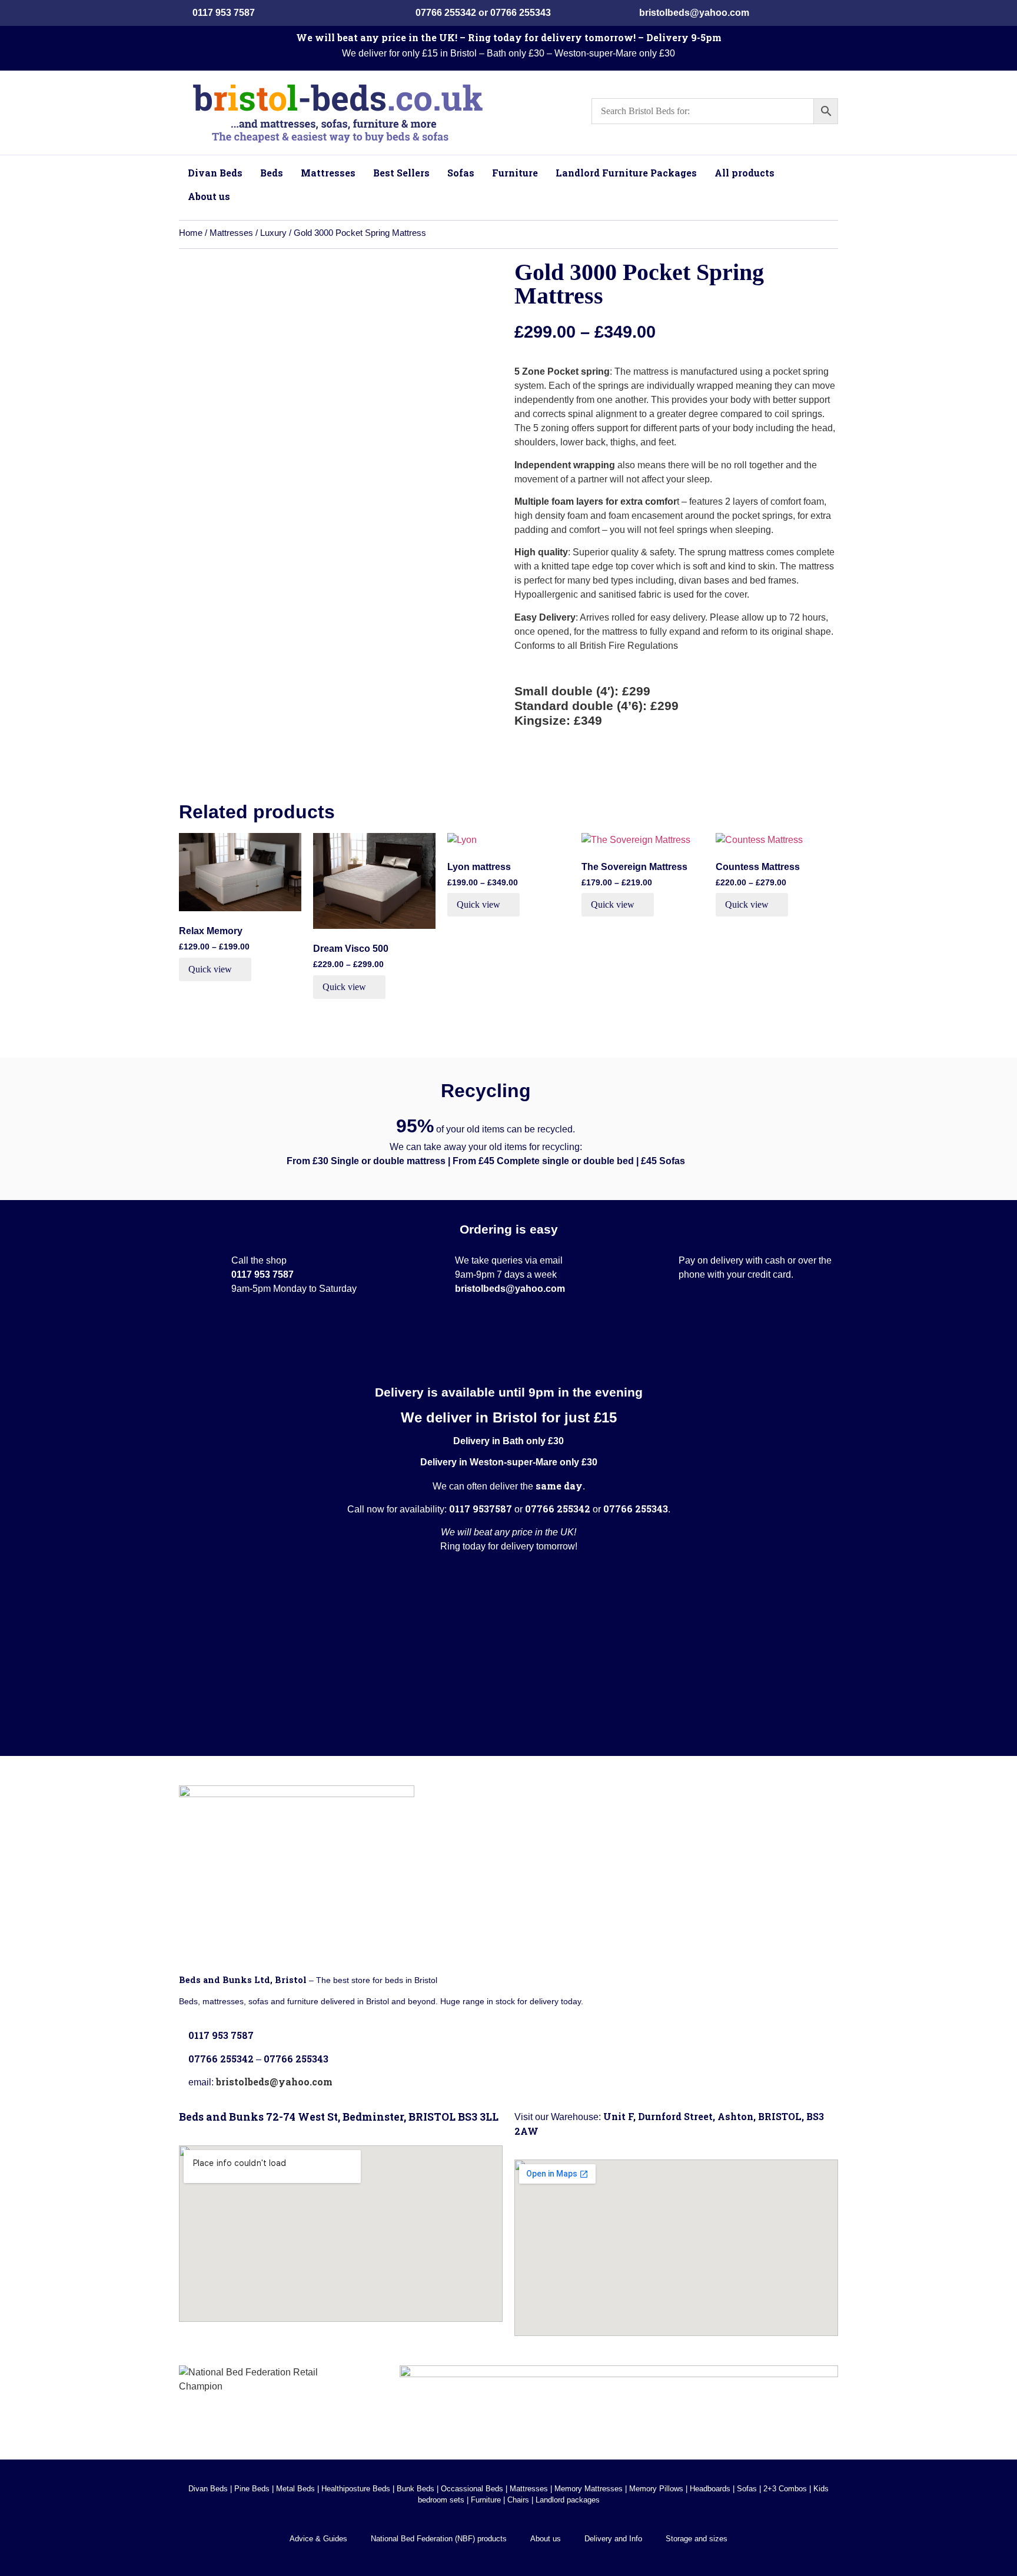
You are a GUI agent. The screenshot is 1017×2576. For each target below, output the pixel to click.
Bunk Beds (416, 2489)
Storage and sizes (697, 2539)
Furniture (486, 2500)
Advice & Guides (318, 2539)
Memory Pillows (656, 2489)
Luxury (273, 233)
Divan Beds (208, 2489)
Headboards (710, 2489)
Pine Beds (252, 2489)
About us (546, 2539)
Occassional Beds (472, 2489)
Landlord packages (568, 2500)
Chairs (518, 2500)
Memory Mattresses (589, 2489)
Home (191, 233)
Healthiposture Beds (356, 2489)
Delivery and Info (613, 2539)
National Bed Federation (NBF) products (439, 2539)
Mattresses (231, 233)
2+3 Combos (785, 2489)
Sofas (747, 2489)
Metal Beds (295, 2489)
